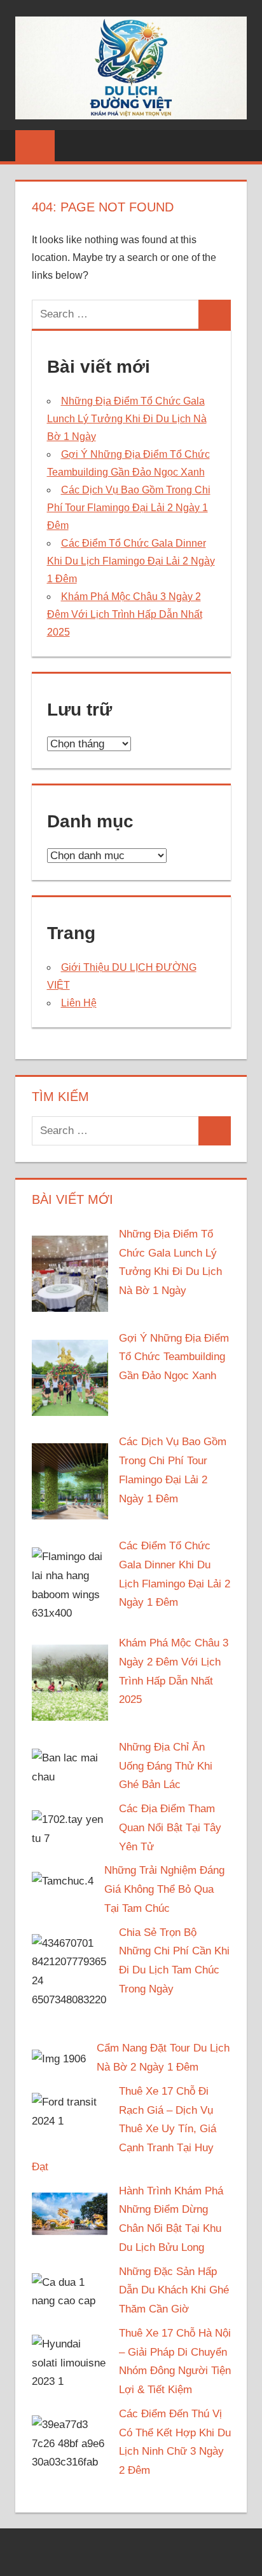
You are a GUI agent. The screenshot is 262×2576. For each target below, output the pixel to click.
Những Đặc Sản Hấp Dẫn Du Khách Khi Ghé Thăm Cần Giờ (174, 2291)
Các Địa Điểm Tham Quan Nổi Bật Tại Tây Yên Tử (170, 1828)
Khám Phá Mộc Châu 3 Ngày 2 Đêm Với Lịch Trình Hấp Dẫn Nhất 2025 (125, 614)
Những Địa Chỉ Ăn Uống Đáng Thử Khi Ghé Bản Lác (166, 1766)
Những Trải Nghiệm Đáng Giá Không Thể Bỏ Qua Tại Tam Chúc (164, 1889)
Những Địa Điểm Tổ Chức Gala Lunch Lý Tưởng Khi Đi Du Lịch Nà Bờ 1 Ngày (127, 419)
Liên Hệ (79, 1003)
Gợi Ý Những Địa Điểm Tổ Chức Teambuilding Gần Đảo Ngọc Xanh (174, 1357)
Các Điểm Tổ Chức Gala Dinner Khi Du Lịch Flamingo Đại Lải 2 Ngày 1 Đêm (131, 561)
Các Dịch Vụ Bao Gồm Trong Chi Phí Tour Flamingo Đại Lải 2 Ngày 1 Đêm (129, 508)
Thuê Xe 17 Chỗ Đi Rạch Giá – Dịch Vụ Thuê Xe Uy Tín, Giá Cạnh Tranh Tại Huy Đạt (124, 2129)
